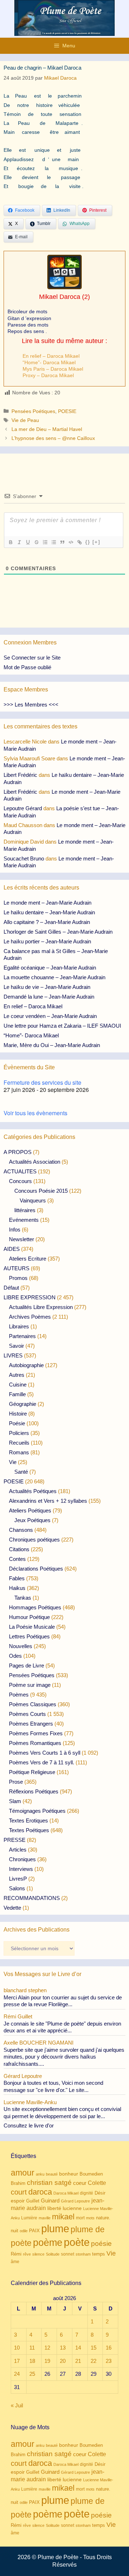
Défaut (11, 1288)
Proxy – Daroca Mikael (48, 375)
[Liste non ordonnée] (53, 542)
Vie (13, 1462)
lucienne (72, 2208)
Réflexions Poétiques (34, 1791)
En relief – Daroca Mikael (51, 356)
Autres (17, 1375)
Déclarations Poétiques (36, 1569)
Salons (17, 1888)
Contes (17, 1559)
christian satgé (49, 2183)
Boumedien (91, 2174)
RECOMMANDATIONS (32, 1898)
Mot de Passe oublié (27, 667)
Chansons (21, 1530)
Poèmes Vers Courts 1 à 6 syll (45, 1753)
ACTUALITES (20, 1171)
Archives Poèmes (30, 1317)
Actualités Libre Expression (41, 1307)
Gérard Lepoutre (75, 2201)
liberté (54, 2208)
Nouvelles (21, 1646)
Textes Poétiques (29, 1830)
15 (94, 2348)
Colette (97, 2183)
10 (17, 2348)
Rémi (16, 2254)
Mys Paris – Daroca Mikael (53, 369)
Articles (18, 1850)
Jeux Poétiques (32, 1520)
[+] (96, 542)
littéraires (25, 1210)
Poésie (17, 1423)
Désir (100, 2193)
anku (40, 2174)
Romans (19, 1452)
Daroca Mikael (66, 2193)
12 (47, 2348)
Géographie (23, 1404)
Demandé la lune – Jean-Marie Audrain (49, 997)
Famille (17, 1394)
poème (48, 2243)
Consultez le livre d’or (29, 2125)
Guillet (33, 2201)
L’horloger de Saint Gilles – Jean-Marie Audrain (58, 932)
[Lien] (79, 542)
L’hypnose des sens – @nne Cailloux (53, 438)
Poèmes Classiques (33, 1704)
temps (99, 2254)
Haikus (17, 1588)
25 (32, 2374)
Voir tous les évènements (35, 1113)
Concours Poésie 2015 (41, 1191)
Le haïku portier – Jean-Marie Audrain (47, 941)
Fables (17, 1578)
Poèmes (19, 1695)
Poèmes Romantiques (35, 1743)
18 (32, 2361)
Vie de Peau (25, 420)
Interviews (21, 1869)
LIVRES (13, 1355)
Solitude (53, 2254)
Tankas (23, 1598)
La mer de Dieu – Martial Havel (47, 429)
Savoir (16, 1346)
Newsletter (21, 1239)
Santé (21, 1472)
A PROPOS (18, 1152)
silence (38, 2254)
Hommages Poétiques (35, 1607)
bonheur (69, 2174)
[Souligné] (28, 542)
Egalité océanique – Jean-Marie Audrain (50, 968)
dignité (87, 2193)
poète (77, 2242)
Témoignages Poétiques (37, 1811)
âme (15, 2261)
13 (63, 2348)
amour (23, 2173)
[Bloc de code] (71, 542)
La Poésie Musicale (32, 1627)
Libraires (19, 1326)
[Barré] (36, 542)
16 (109, 2348)
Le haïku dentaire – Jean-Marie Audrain (49, 912)
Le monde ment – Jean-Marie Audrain (47, 903)
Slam (15, 1801)
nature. (103, 2218)
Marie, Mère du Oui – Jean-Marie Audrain (52, 1045)
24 (17, 2374)
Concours (20, 1181)
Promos (18, 1278)
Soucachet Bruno (24, 858)
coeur (80, 2183)
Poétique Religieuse (32, 1772)
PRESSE (15, 1840)
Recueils (19, 1443)
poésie (101, 2244)
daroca (40, 2192)
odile (24, 2231)
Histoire (18, 1414)
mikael (63, 2217)
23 (109, 2361)
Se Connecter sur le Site (32, 658)
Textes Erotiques (28, 1820)
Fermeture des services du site (42, 1082)
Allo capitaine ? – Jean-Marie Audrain (47, 922)
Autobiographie (26, 1365)
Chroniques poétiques (34, 1540)
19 (47, 2361)
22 (94, 2361)
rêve (27, 2254)
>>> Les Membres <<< (31, 705)
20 (63, 2361)
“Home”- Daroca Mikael (49, 362)
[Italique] (19, 542)
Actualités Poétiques (33, 1491)
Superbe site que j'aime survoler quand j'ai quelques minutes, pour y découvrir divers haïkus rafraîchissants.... (64, 2057)
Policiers (19, 1433)
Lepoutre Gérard (23, 808)
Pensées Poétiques (33, 411)
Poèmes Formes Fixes (36, 1733)
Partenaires (22, 1336)
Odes (15, 1656)
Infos (15, 1230)
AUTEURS (16, 1268)
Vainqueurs (33, 1200)
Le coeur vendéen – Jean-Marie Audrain (50, 1016)
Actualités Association (35, 1162)
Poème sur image (30, 1685)
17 (17, 2361)
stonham (83, 2254)
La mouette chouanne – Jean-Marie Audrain (54, 977)
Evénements (24, 1220)
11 (32, 2348)
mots (90, 2218)
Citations (19, 1549)
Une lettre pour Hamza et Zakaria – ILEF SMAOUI (62, 1026)
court (19, 2192)
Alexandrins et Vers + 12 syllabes (48, 1501)
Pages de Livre (27, 1665)
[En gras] (10, 542)
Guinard (50, 2200)
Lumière (29, 2218)
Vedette (12, 1908)
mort (80, 2218)
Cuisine (18, 1385)
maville (45, 2218)
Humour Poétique (29, 1617)
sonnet (68, 2254)
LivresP (18, 1879)
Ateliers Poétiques (30, 1510)
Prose (16, 1782)
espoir (18, 2201)
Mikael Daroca (60, 297)
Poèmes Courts (27, 1714)
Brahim (18, 2183)
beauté (52, 2174)
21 (78, 2361)
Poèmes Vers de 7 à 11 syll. (42, 1762)
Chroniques (22, 1859)
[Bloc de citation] (62, 542)
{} (88, 542)
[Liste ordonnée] (45, 542)
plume (55, 2228)
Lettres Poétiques (29, 1636)
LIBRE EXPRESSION (30, 1297)
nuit (15, 2231)
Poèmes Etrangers (31, 1724)
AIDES (12, 1249)
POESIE (67, 411)
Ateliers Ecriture (28, 1259)
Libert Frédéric (20, 775)
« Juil (17, 2405)
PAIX (34, 2231)
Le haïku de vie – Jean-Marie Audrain (47, 987)
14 (78, 2348)
